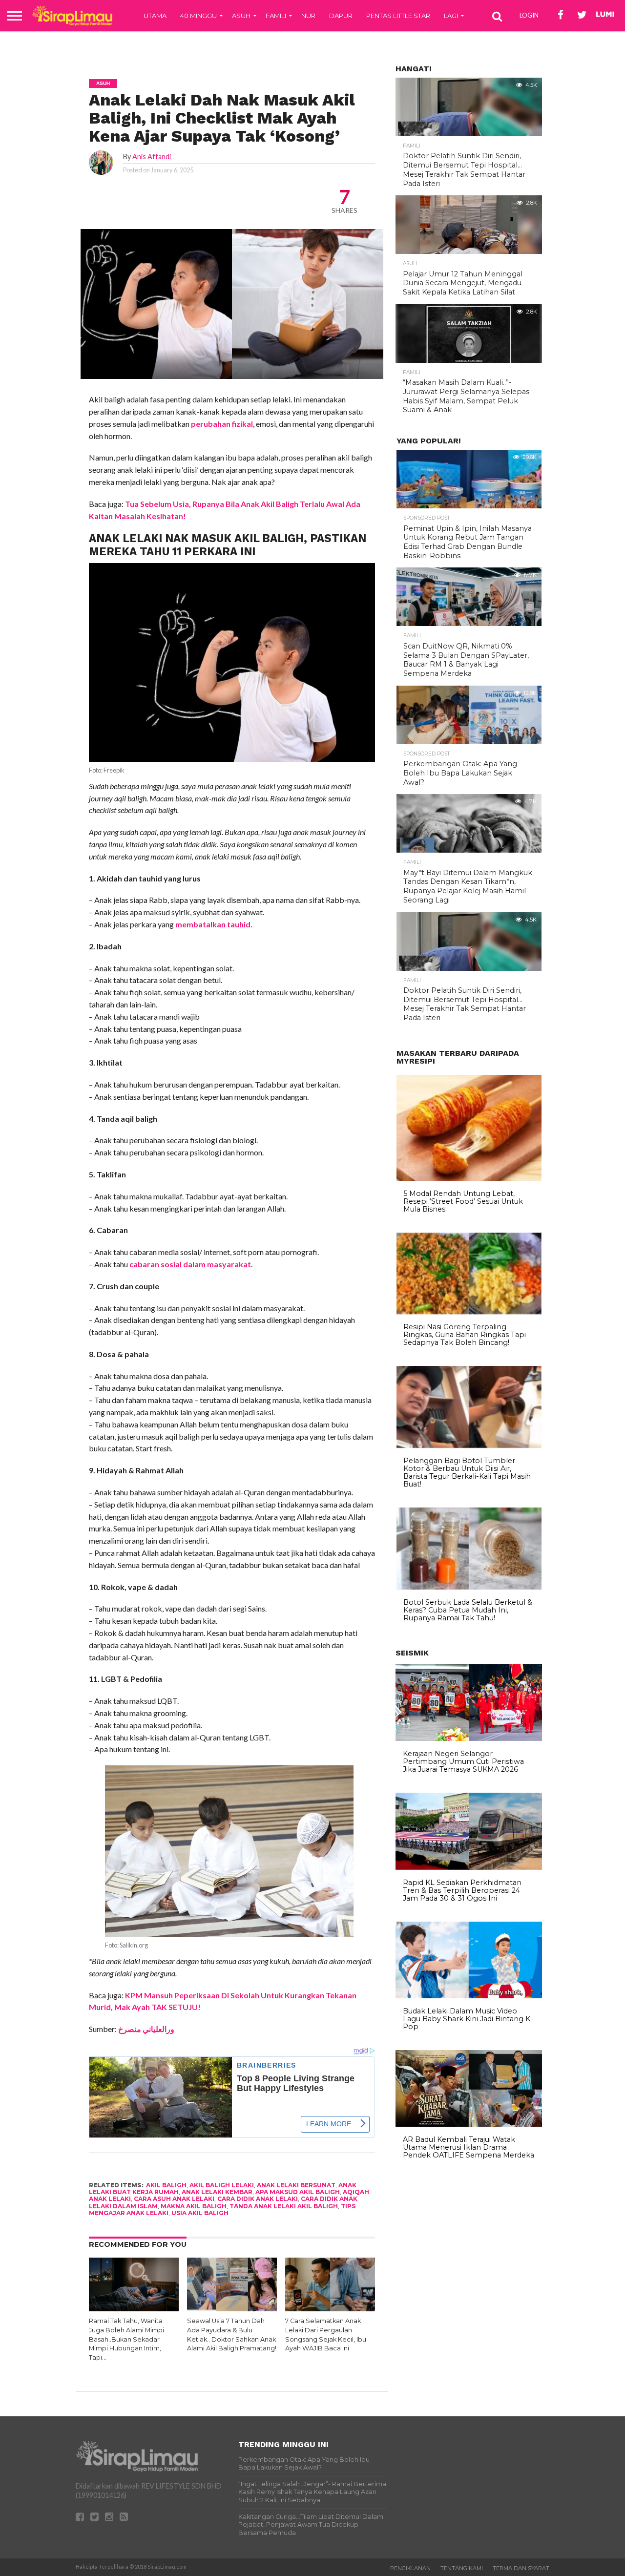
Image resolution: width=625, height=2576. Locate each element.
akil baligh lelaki (222, 2185)
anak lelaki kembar (217, 2192)
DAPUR (341, 16)
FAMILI (276, 16)
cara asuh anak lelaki (174, 2199)
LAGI (451, 16)
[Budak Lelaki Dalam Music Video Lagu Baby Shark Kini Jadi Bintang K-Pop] (469, 1996)
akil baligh (166, 2185)
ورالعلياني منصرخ (146, 2029)
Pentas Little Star (398, 16)
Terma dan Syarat (521, 2568)
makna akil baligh (194, 2206)
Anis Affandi (152, 157)
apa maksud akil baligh (298, 2192)
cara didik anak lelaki (258, 2199)
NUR (308, 16)
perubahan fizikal (222, 424)
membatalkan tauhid (213, 924)
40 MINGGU (198, 16)
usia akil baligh (200, 2213)
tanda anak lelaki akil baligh (284, 2206)
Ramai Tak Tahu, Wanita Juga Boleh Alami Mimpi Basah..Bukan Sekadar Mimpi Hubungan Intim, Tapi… (126, 2339)
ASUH (241, 16)
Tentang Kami (462, 2568)
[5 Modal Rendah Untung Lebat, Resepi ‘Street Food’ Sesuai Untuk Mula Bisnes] (469, 1178)
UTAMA (155, 16)
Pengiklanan (410, 2568)
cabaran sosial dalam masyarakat (190, 1264)
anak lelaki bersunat (296, 2185)
